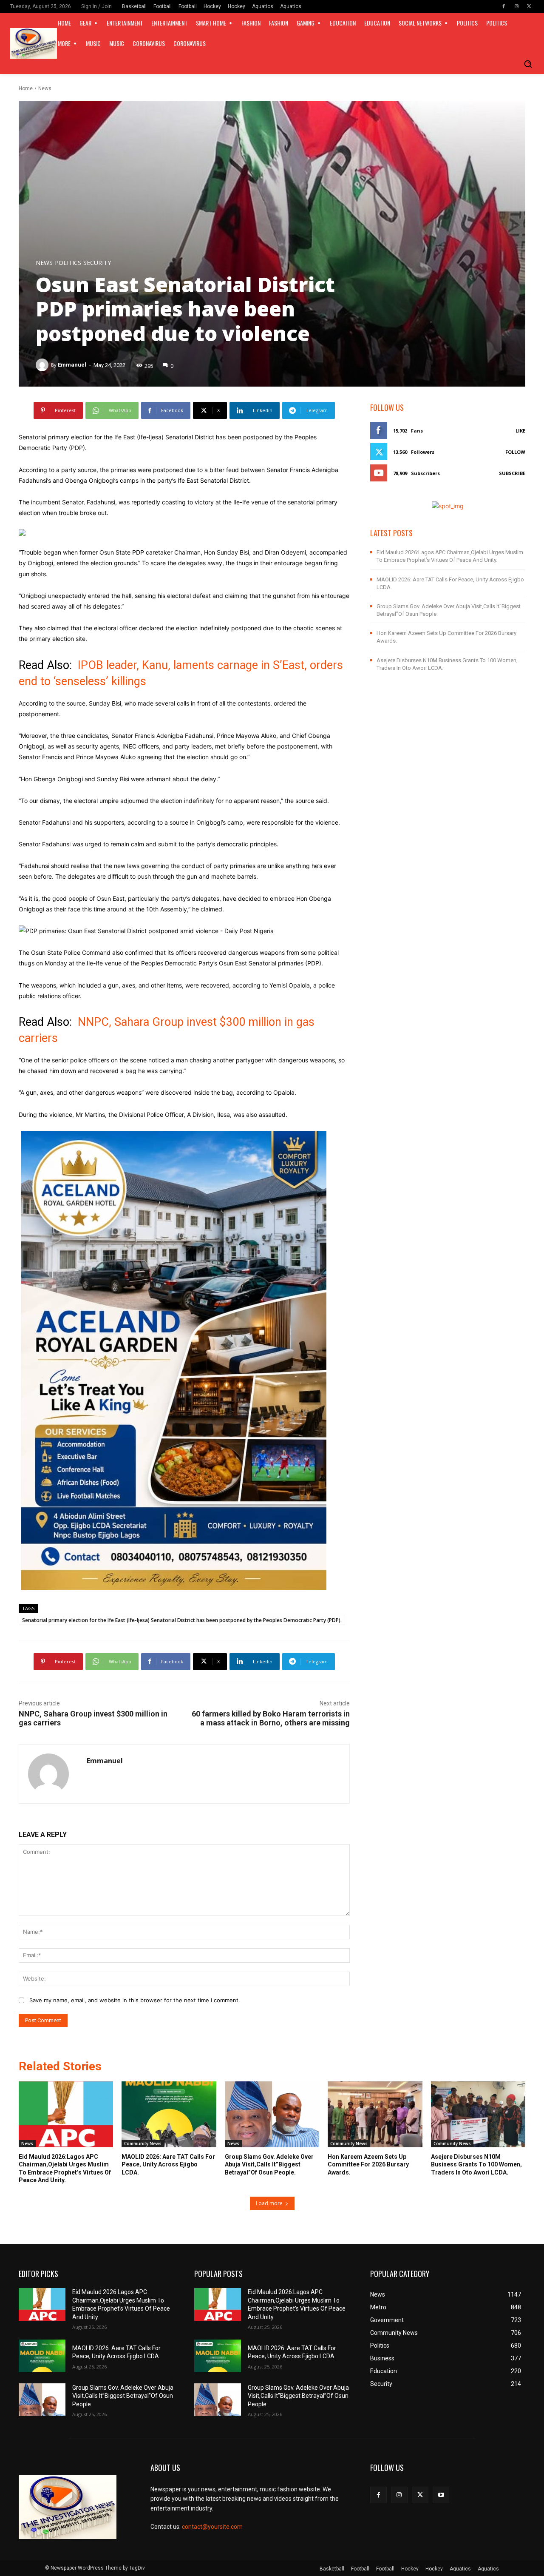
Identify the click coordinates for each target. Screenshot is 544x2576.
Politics (68, 263)
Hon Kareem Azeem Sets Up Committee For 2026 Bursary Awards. (368, 2164)
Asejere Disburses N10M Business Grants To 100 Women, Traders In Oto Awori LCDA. (476, 2164)
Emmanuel (72, 365)
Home (26, 88)
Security (97, 263)
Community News (143, 2143)
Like (520, 431)
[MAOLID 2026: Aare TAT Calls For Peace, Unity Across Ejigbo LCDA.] (169, 2115)
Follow (515, 452)
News (45, 88)
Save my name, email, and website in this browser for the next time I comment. (135, 2000)
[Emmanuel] (43, 365)
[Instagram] (516, 6)
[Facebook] (504, 6)
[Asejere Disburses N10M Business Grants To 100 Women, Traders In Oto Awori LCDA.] (478, 2115)
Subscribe (512, 473)
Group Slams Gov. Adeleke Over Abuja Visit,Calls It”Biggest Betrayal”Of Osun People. (269, 2164)
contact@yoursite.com (212, 2527)
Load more (269, 2203)
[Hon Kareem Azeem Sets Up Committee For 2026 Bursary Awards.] (375, 2115)
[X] (529, 6)
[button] (528, 64)
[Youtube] (441, 2495)
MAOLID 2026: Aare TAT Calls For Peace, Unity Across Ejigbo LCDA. (168, 2164)
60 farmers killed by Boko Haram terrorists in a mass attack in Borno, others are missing (271, 1718)
